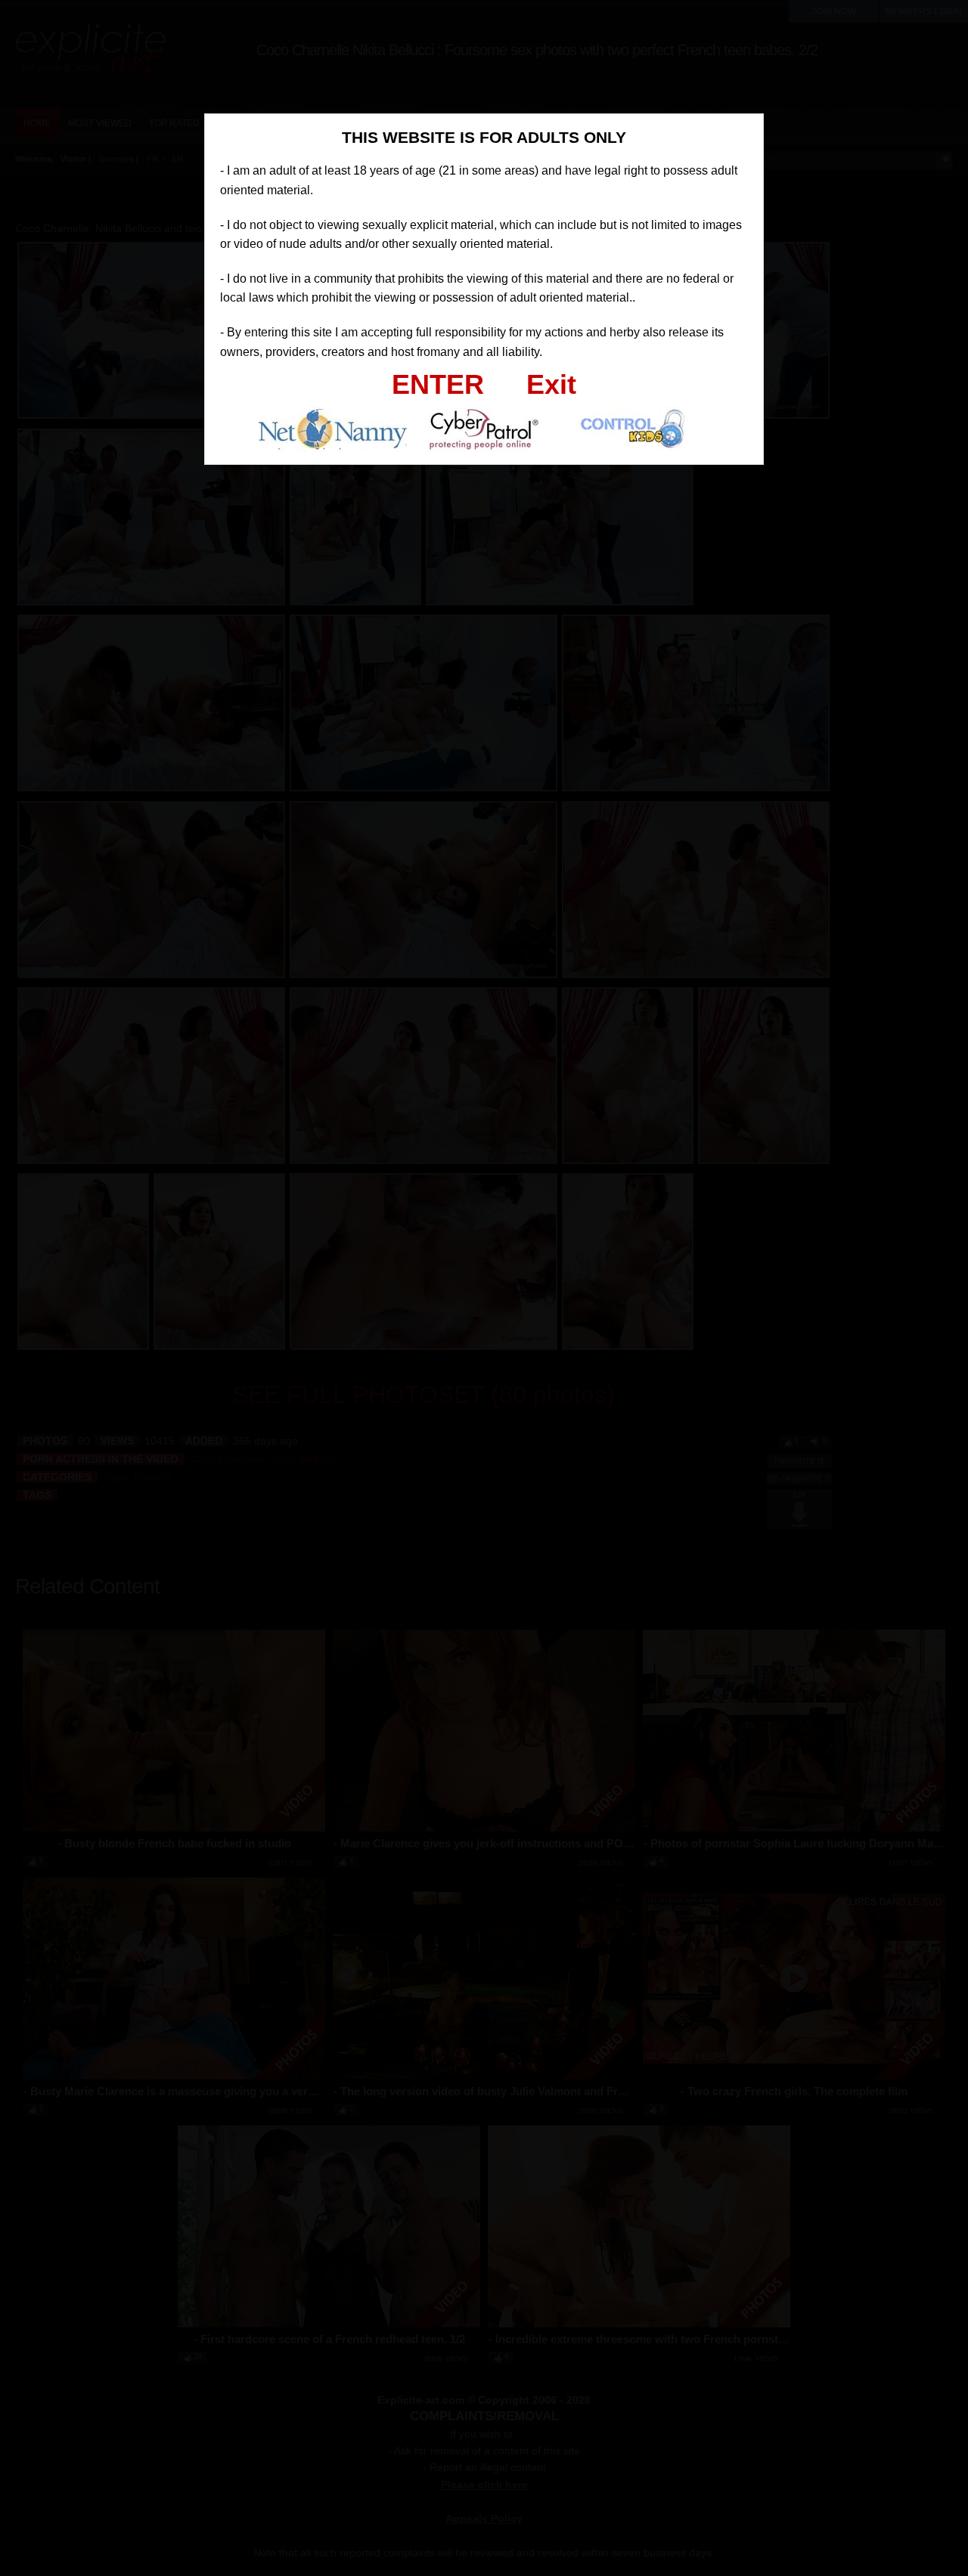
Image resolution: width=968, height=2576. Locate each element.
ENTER (438, 384)
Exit (551, 384)
